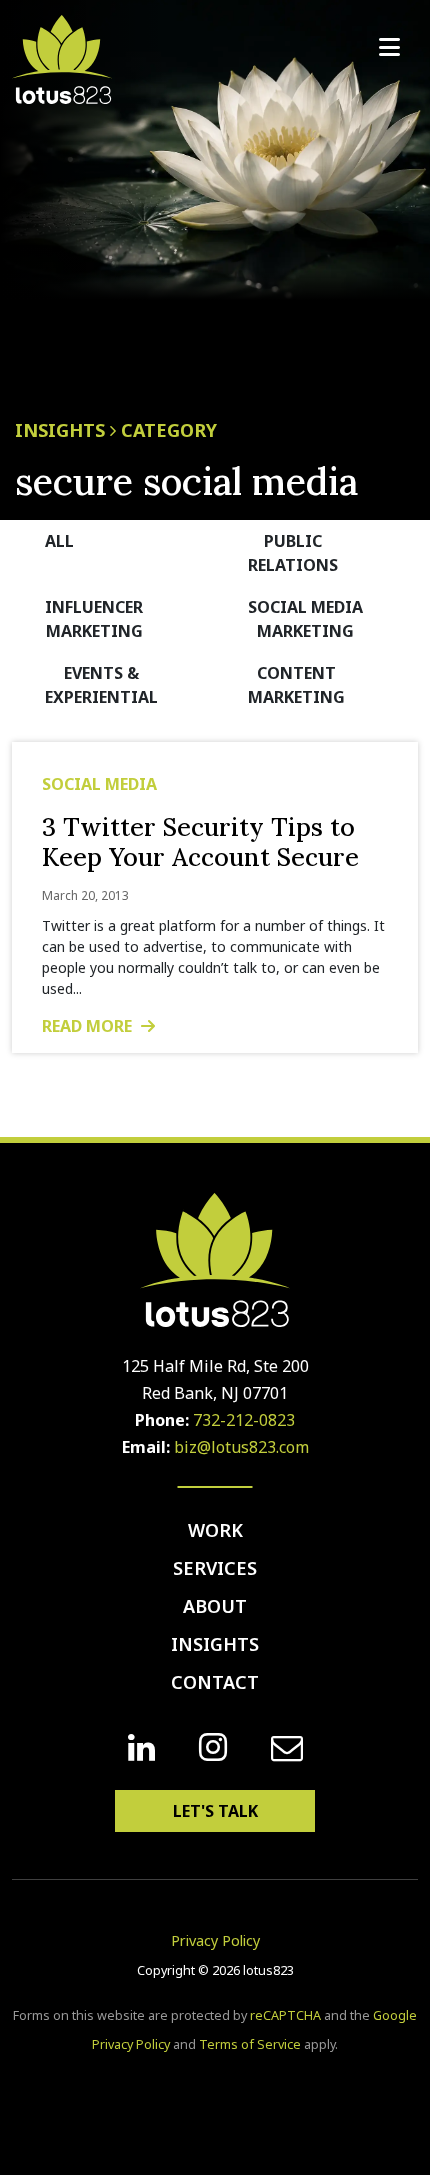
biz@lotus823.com (241, 1447)
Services (215, 1568)
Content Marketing (296, 685)
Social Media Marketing (305, 619)
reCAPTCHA (285, 2015)
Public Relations (293, 553)
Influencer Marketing (94, 619)
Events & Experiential (101, 685)
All (59, 541)
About (215, 1606)
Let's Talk (215, 1811)
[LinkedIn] (141, 1748)
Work (215, 1530)
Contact (215, 1682)
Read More (89, 1026)
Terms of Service (250, 2044)
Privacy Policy (215, 1940)
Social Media (99, 784)
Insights (215, 1644)
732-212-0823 (244, 1420)
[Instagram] (213, 1747)
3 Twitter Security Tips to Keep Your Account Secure (200, 842)
